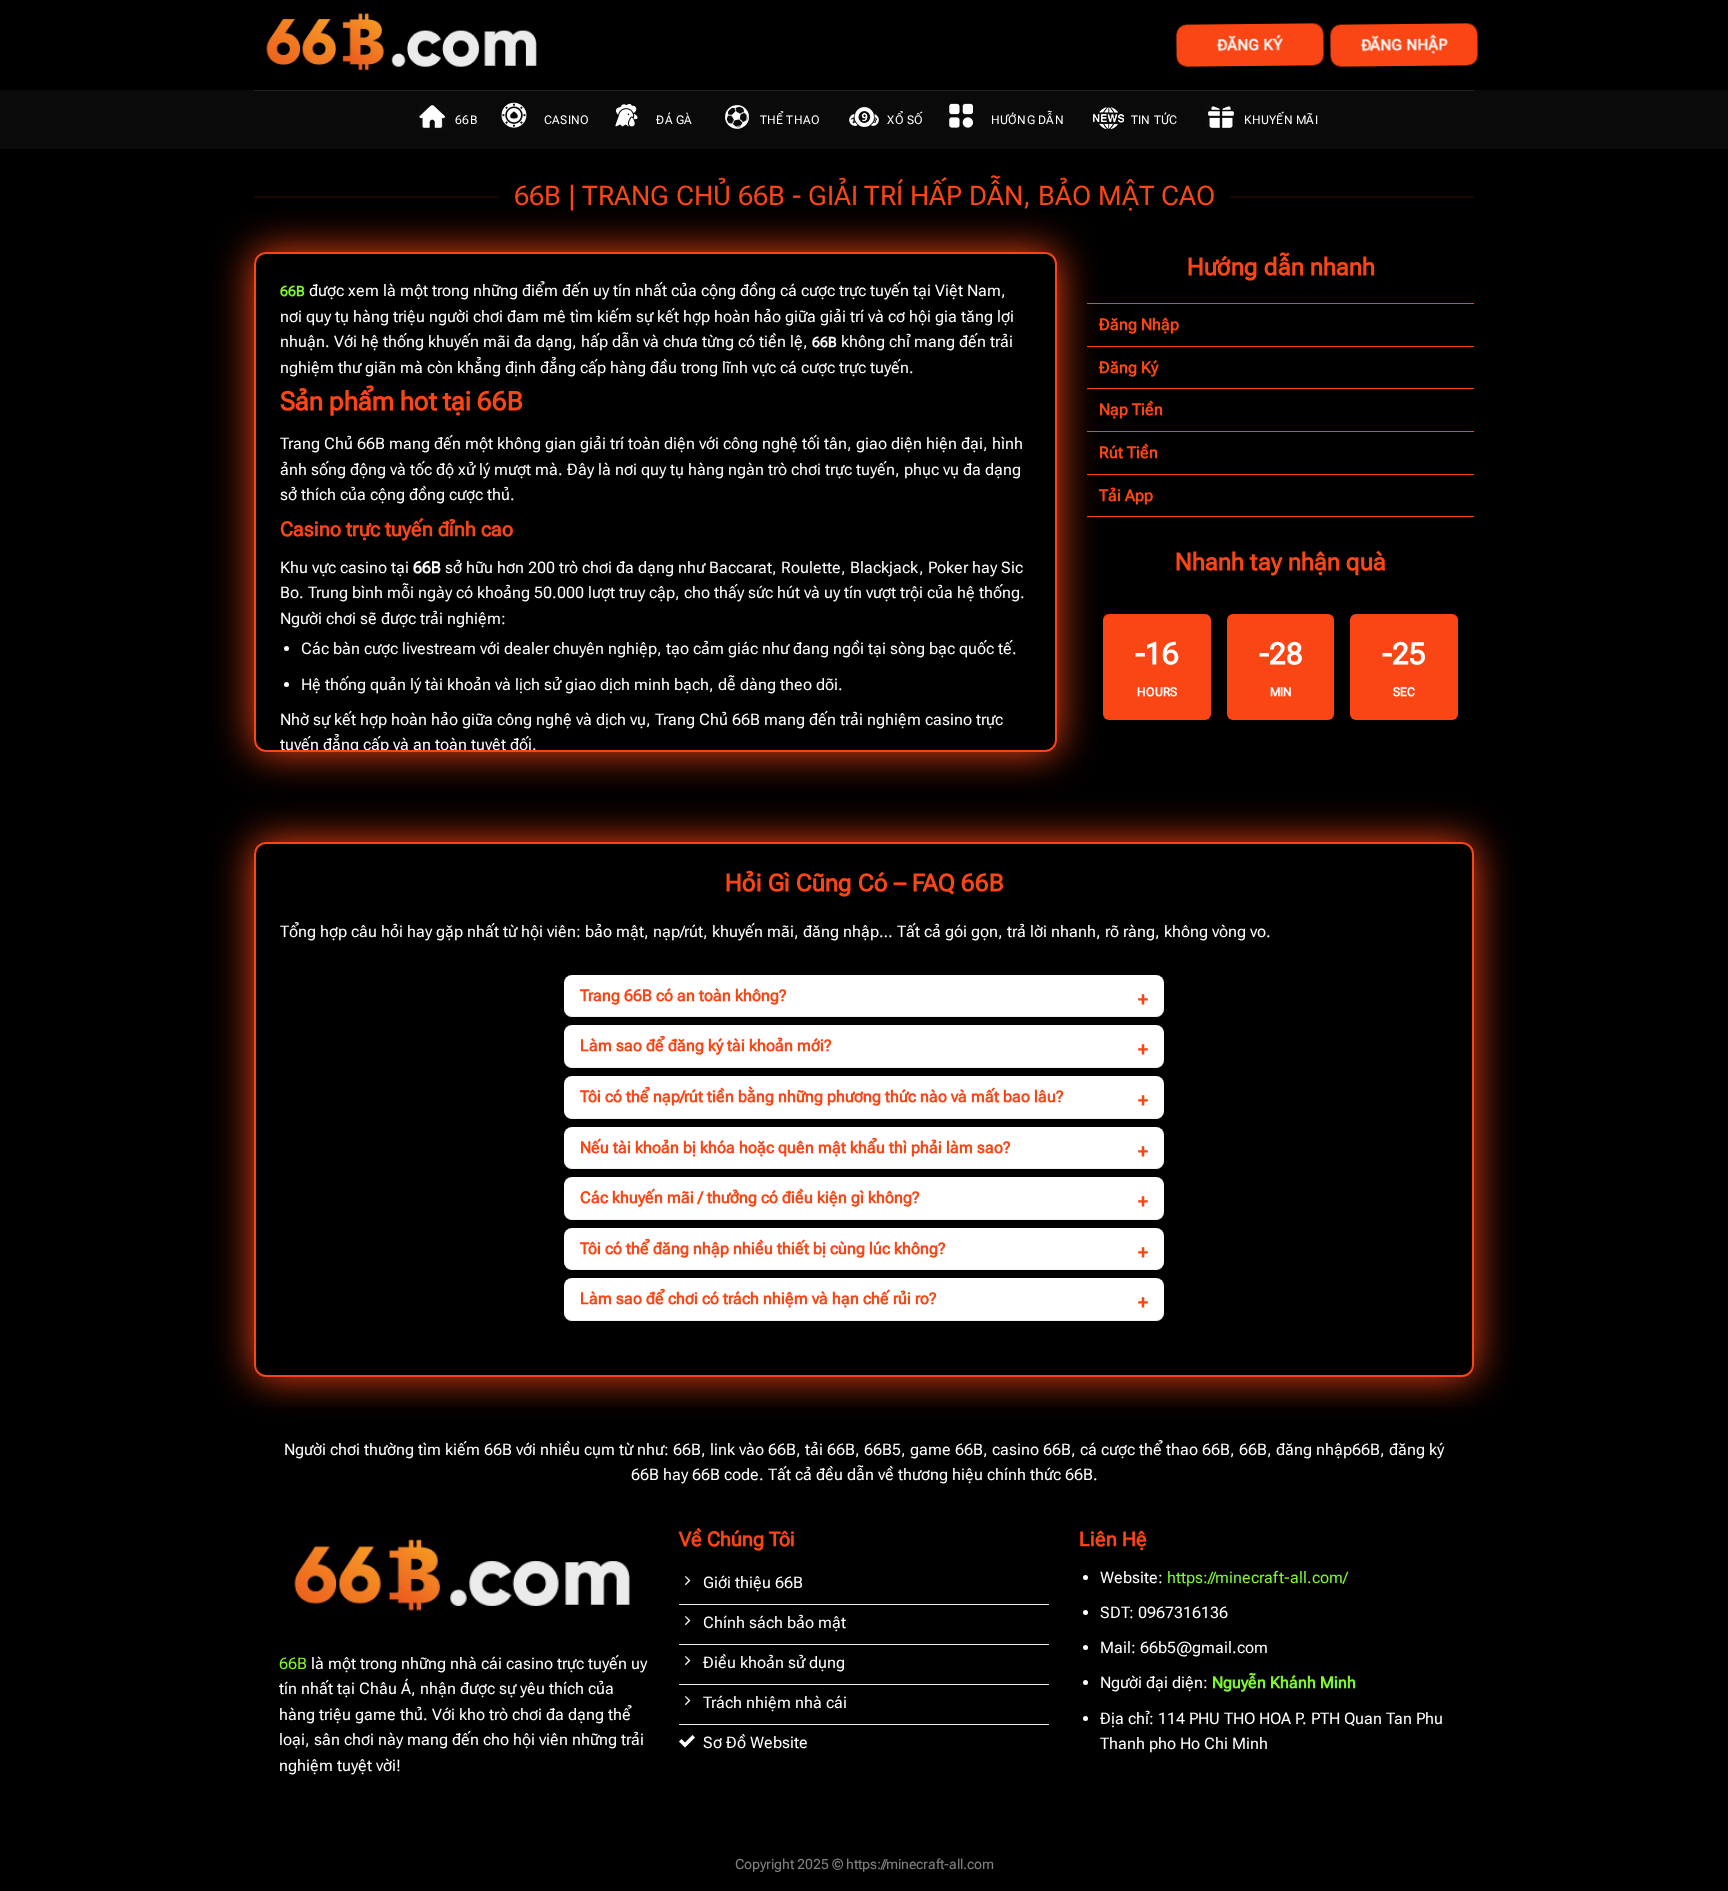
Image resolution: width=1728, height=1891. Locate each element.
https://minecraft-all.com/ (1257, 1577)
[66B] (501, 45)
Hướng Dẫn (1027, 120)
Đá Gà (674, 120)
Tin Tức (1154, 120)
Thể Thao (790, 120)
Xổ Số (905, 120)
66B (466, 120)
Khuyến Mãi (1280, 120)
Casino (566, 120)
